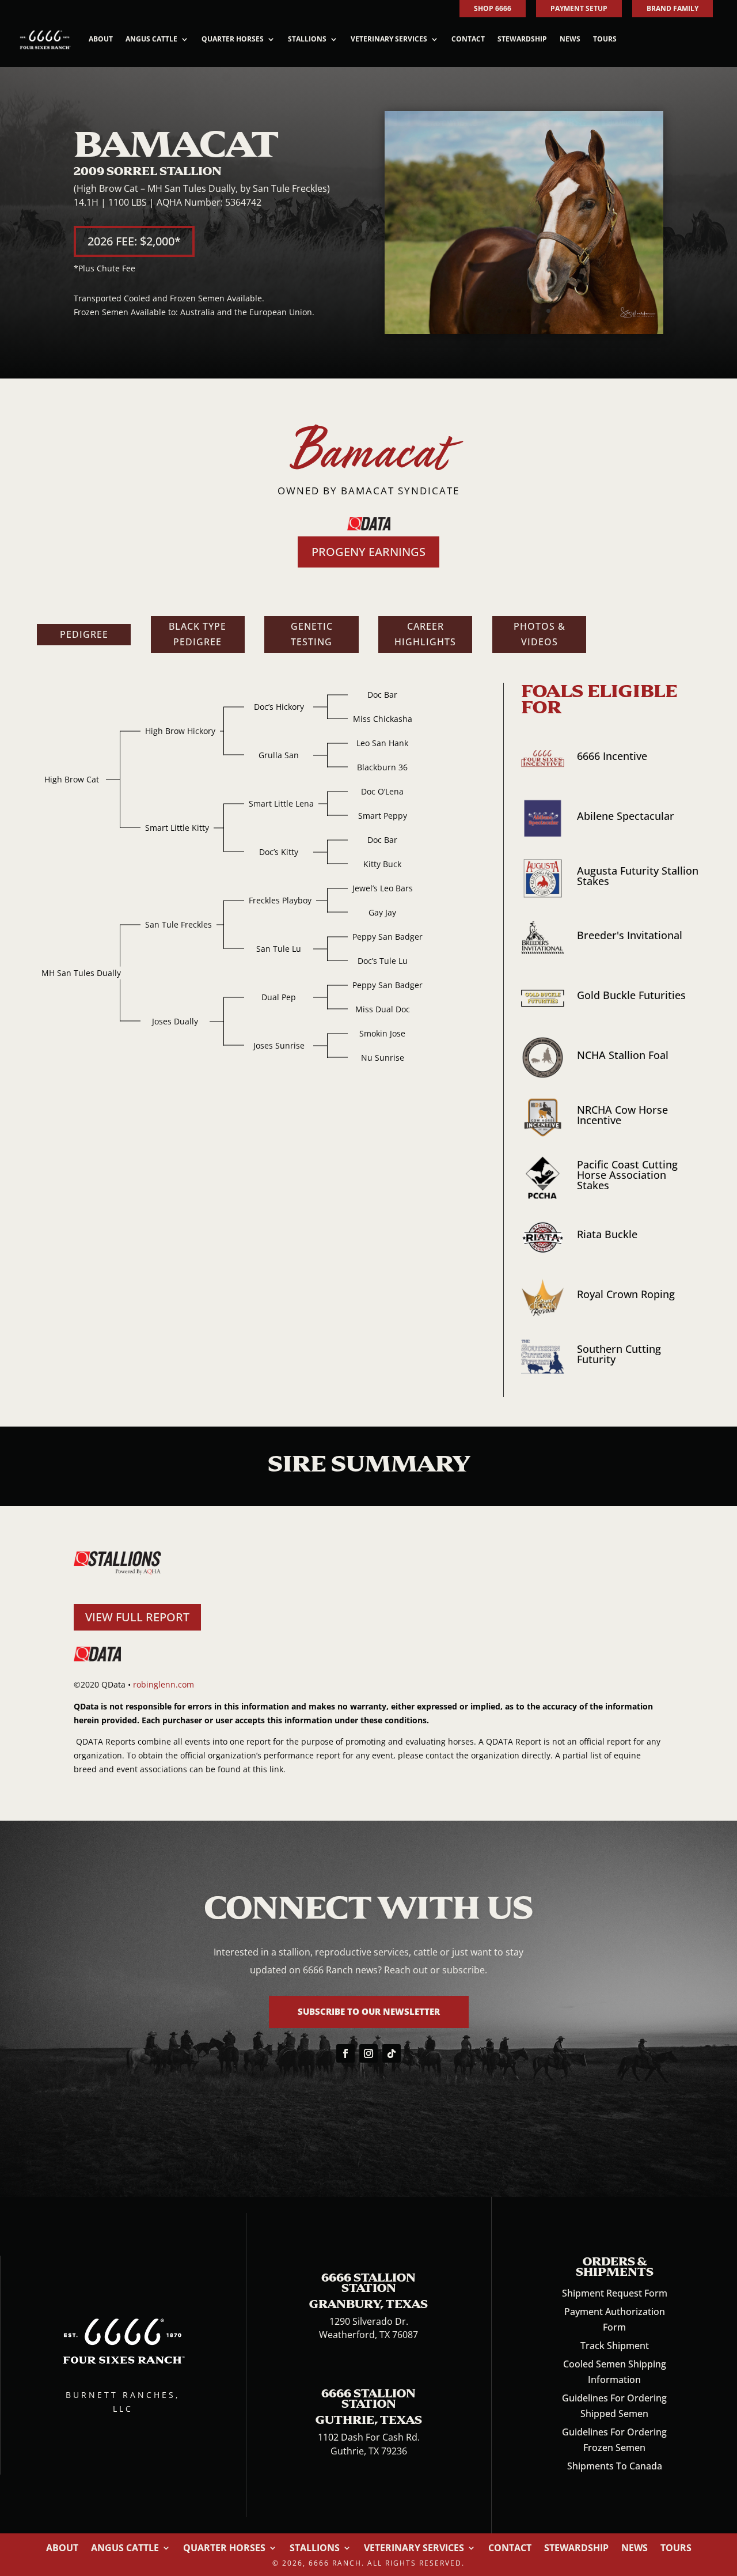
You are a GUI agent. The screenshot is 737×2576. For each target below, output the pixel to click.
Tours (605, 39)
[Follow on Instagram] (368, 2053)
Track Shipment (615, 2346)
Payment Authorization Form (615, 2319)
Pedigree (84, 634)
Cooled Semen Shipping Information (615, 2372)
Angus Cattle (151, 39)
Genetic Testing (312, 634)
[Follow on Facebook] (345, 2053)
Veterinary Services (389, 39)
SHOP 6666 (493, 8)
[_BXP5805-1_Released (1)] (524, 331)
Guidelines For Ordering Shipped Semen (614, 2406)
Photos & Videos (540, 634)
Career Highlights (425, 634)
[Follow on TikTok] (392, 2053)
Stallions (307, 39)
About (101, 39)
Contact (468, 39)
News (570, 39)
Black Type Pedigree (197, 634)
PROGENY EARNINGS (368, 552)
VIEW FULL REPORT (137, 1617)
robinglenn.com (164, 1684)
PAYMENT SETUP (579, 8)
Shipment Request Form (615, 2293)
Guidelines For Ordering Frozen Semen (614, 2440)
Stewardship (522, 39)
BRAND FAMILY (673, 8)
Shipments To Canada (615, 2466)
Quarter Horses (233, 39)
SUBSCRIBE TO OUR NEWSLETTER (369, 2011)
